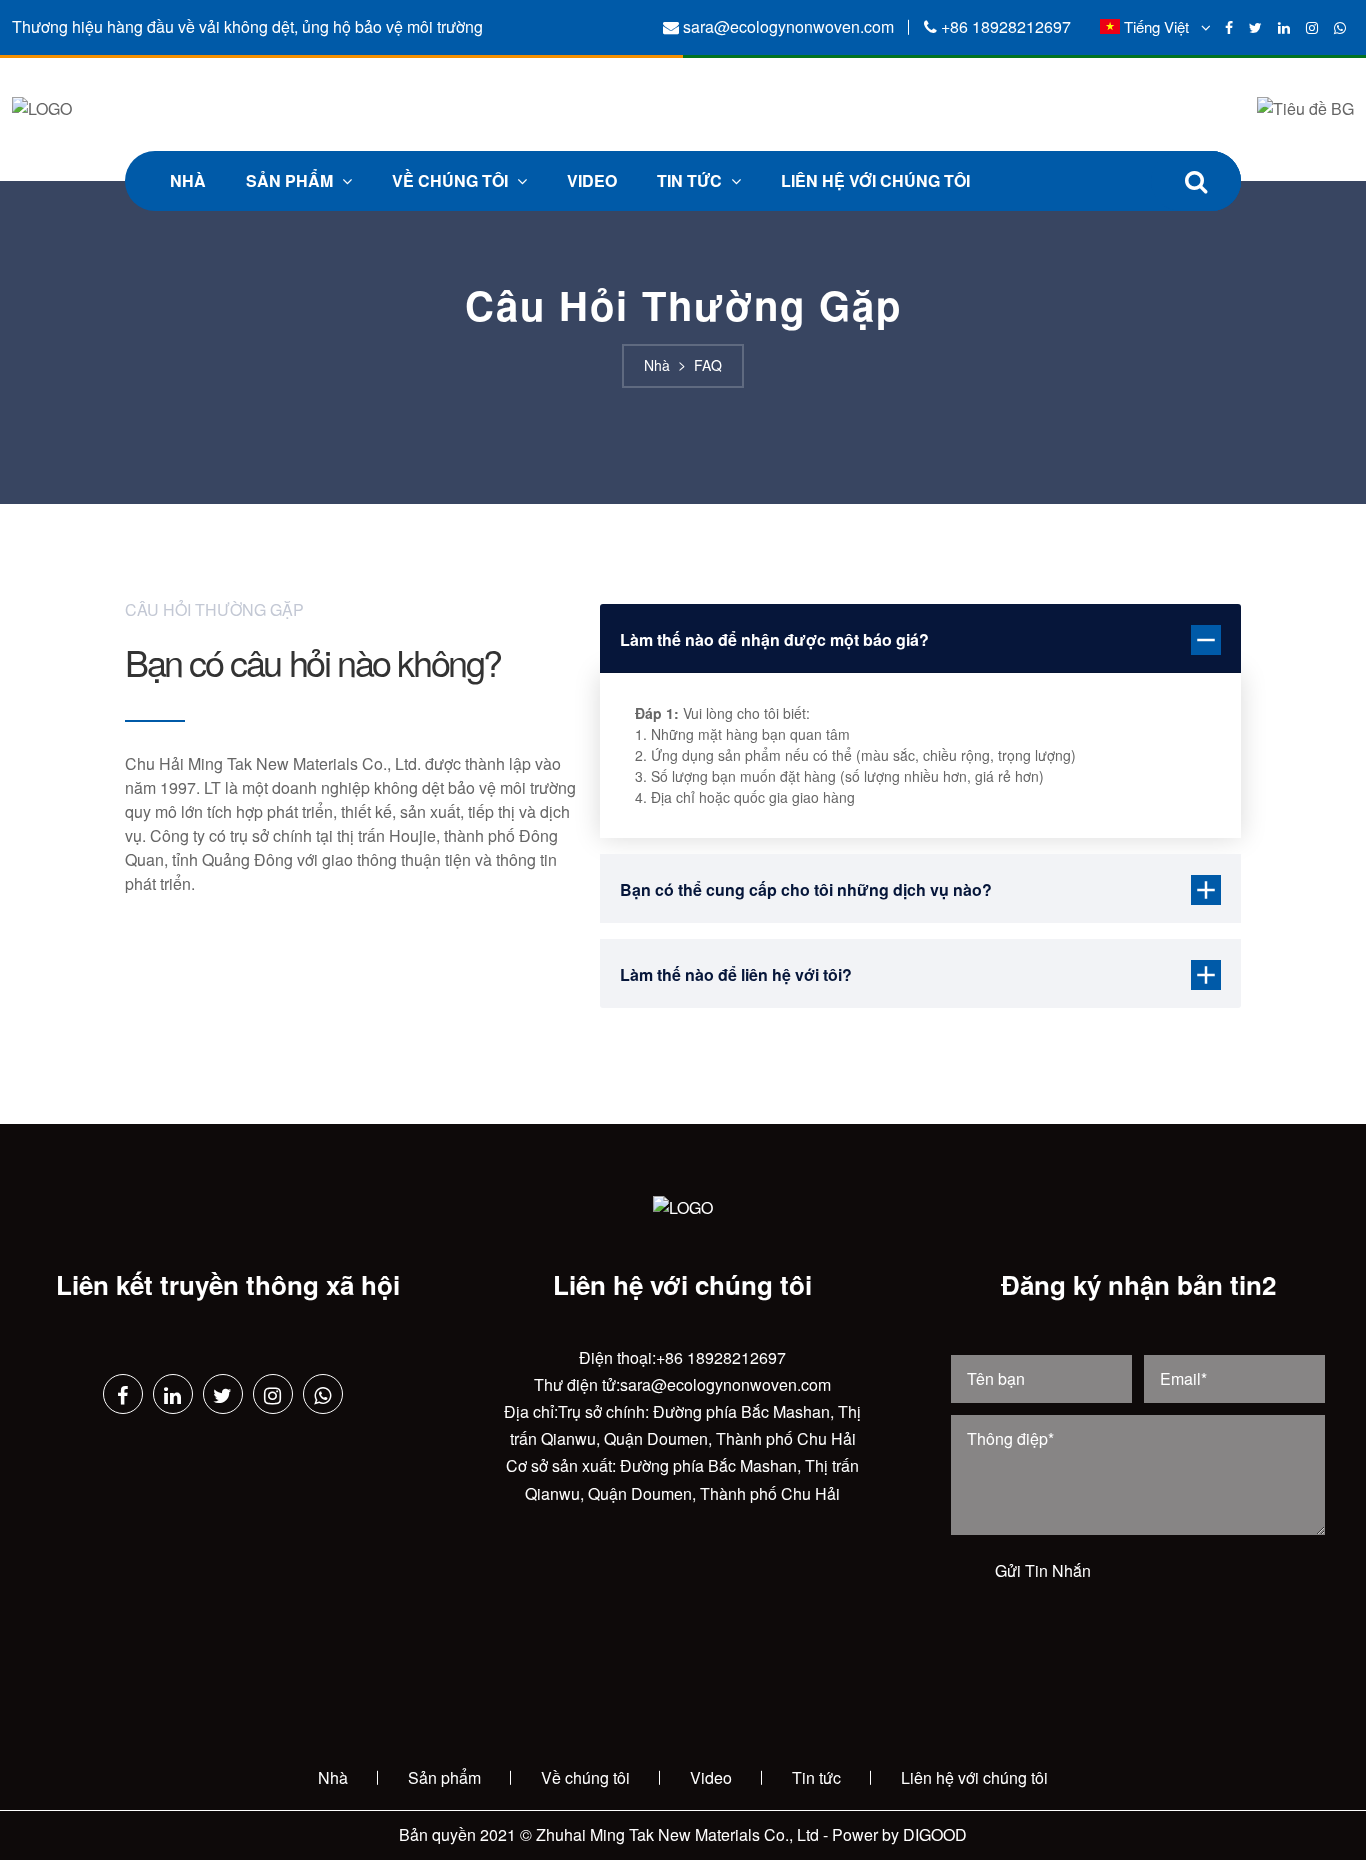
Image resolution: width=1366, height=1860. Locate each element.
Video (592, 180)
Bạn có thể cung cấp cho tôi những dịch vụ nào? (806, 889)
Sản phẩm (291, 180)
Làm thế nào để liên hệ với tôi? (736, 974)
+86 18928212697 (1006, 26)
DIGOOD (935, 1834)
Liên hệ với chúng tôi (875, 180)
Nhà (188, 180)
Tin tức (691, 180)
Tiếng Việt (1156, 26)
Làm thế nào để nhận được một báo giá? (774, 639)
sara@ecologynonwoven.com (788, 26)
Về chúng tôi (452, 180)
